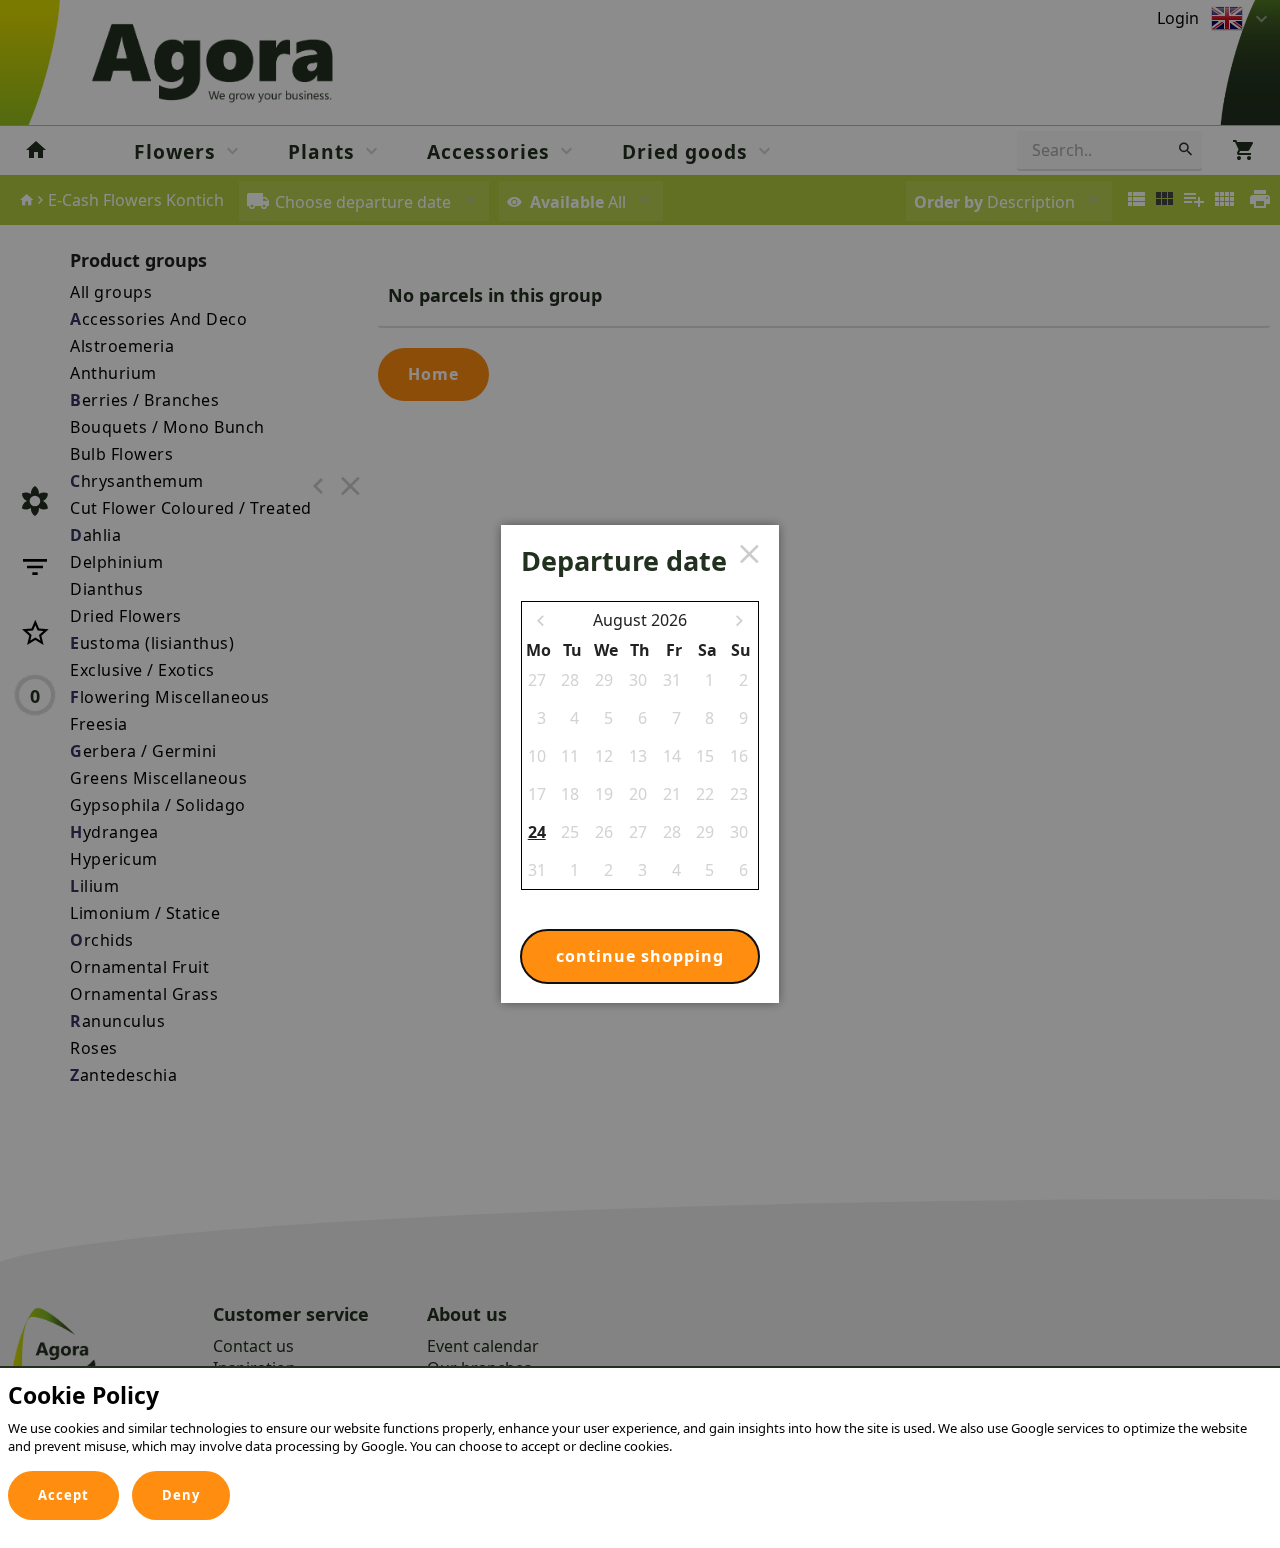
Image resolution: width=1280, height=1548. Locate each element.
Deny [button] (181, 1495)
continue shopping (640, 956)
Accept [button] (63, 1495)
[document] (640, 1423)
